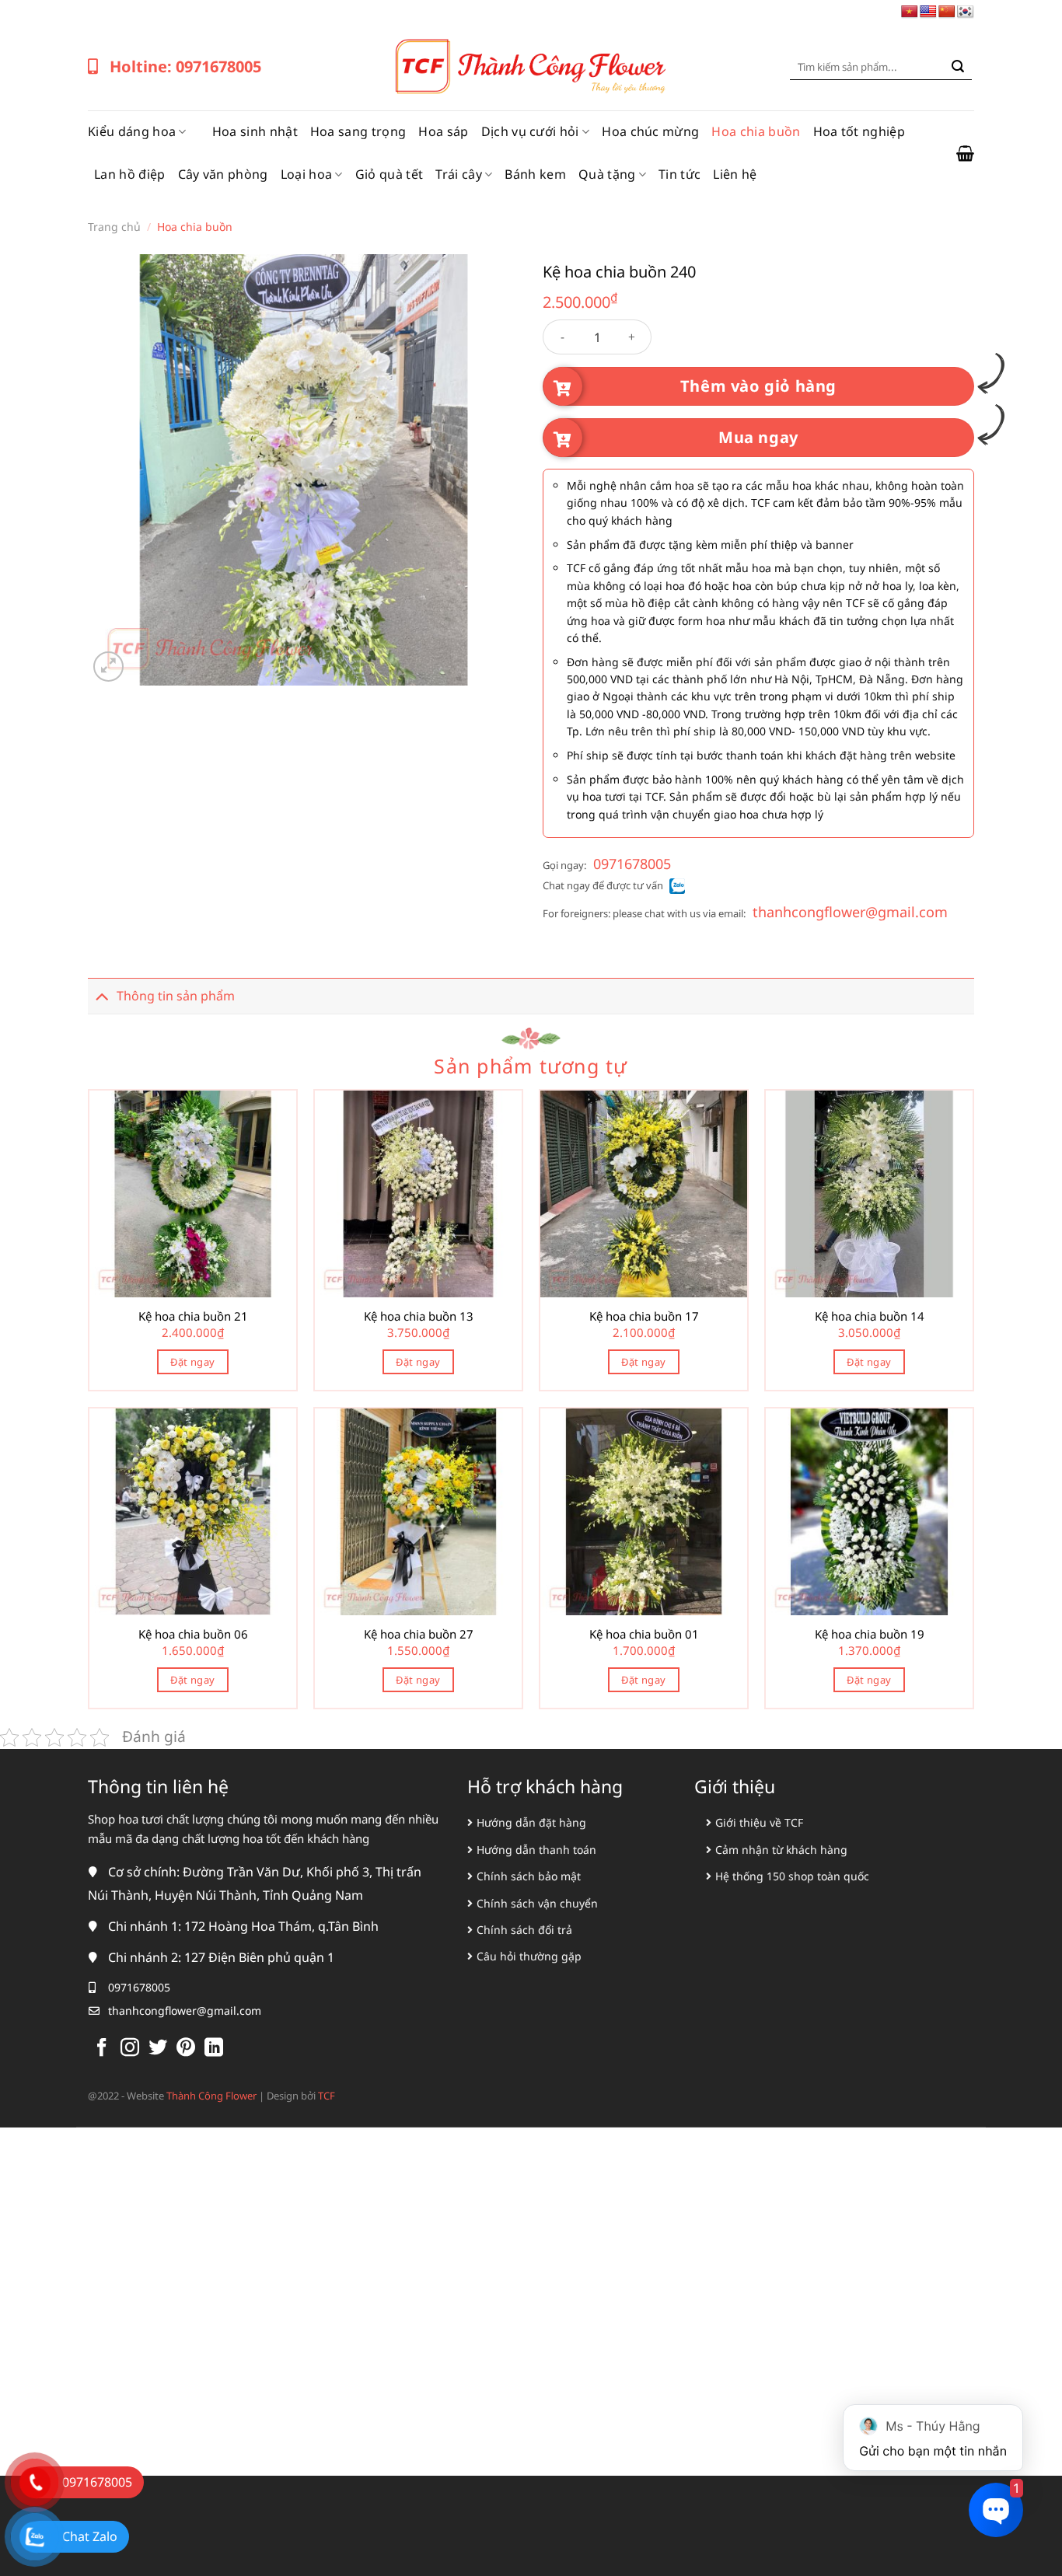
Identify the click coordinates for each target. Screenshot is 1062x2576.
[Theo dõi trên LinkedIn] (214, 2049)
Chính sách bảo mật (529, 1876)
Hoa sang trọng (358, 131)
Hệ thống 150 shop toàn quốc (792, 1876)
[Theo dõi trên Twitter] (158, 2049)
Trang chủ (114, 227)
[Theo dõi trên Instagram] (130, 2049)
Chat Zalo (90, 2536)
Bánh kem (535, 174)
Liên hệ (735, 174)
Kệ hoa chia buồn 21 (193, 1316)
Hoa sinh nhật (255, 131)
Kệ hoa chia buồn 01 (644, 1634)
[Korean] (966, 12)
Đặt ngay (192, 1362)
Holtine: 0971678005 (185, 66)
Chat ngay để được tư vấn (603, 885)
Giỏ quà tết (390, 174)
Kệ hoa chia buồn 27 (419, 1634)
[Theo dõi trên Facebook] (102, 2049)
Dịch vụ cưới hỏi (530, 131)
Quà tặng (607, 174)
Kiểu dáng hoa (132, 131)
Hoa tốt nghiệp (859, 131)
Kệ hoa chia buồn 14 (870, 1316)
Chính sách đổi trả (524, 1930)
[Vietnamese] (910, 12)
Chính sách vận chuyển (537, 1903)
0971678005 (632, 864)
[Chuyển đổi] (102, 995)
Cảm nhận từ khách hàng (781, 1850)
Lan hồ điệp (130, 174)
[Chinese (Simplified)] (947, 12)
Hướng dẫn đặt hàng (531, 1822)
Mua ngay (758, 437)
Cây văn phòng (223, 174)
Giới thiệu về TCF (759, 1822)
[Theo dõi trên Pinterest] (186, 2049)
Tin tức (679, 174)
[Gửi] (958, 67)
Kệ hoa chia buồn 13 (419, 1316)
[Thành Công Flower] (531, 67)
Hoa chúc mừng (650, 131)
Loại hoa (307, 174)
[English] (928, 12)
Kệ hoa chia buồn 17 (644, 1316)
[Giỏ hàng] (965, 153)
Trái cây (459, 174)
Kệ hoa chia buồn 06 (193, 1634)
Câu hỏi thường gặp (529, 1956)
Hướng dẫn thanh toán (536, 1850)
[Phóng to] (108, 667)
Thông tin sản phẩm (176, 996)
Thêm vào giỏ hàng (758, 386)
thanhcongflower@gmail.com (850, 912)
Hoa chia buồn (756, 131)
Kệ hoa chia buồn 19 (870, 1634)
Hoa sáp (443, 131)
